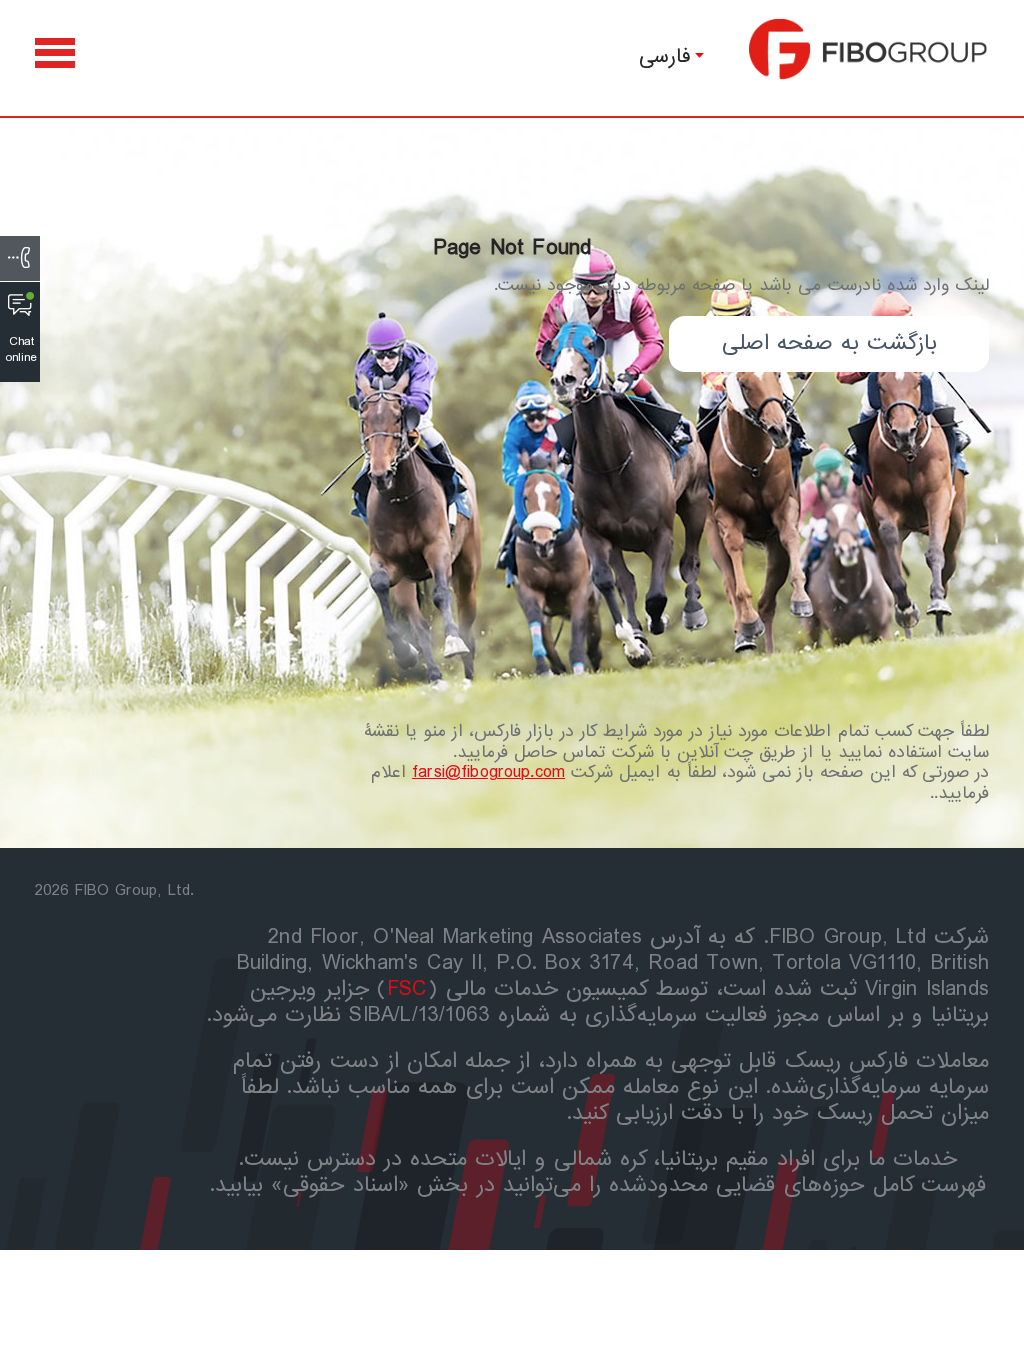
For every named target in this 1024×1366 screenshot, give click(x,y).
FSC (407, 989)
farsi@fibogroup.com (488, 772)
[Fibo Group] (869, 49)
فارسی (665, 56)
